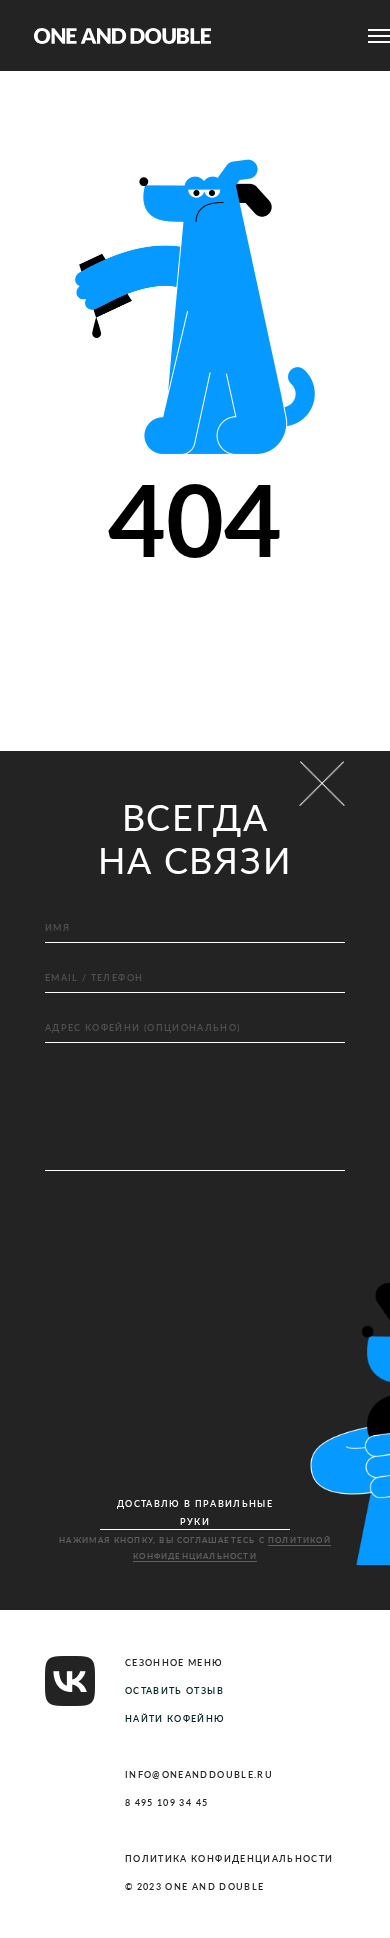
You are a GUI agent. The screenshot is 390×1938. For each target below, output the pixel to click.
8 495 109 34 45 (166, 1802)
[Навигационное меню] (379, 36)
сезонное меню (174, 1662)
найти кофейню (175, 1718)
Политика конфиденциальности (229, 1858)
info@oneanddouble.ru (199, 1774)
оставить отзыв (174, 1690)
